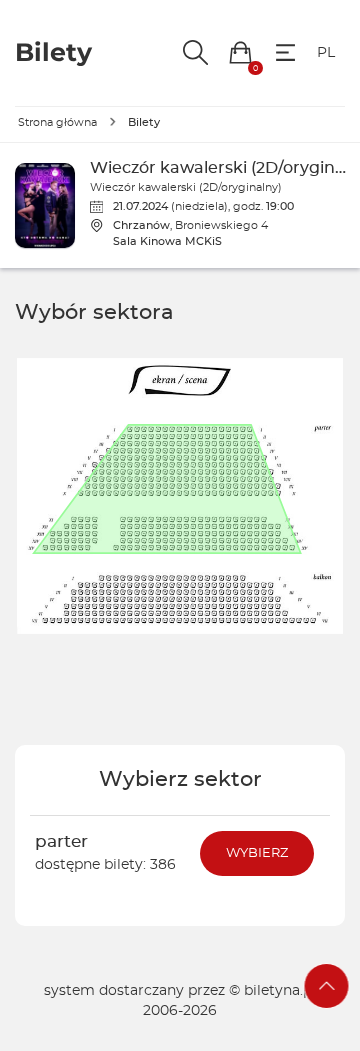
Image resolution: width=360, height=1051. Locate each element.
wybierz (257, 853)
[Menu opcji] (285, 52)
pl (326, 53)
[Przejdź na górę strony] (327, 986)
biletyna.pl (280, 991)
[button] (240, 52)
